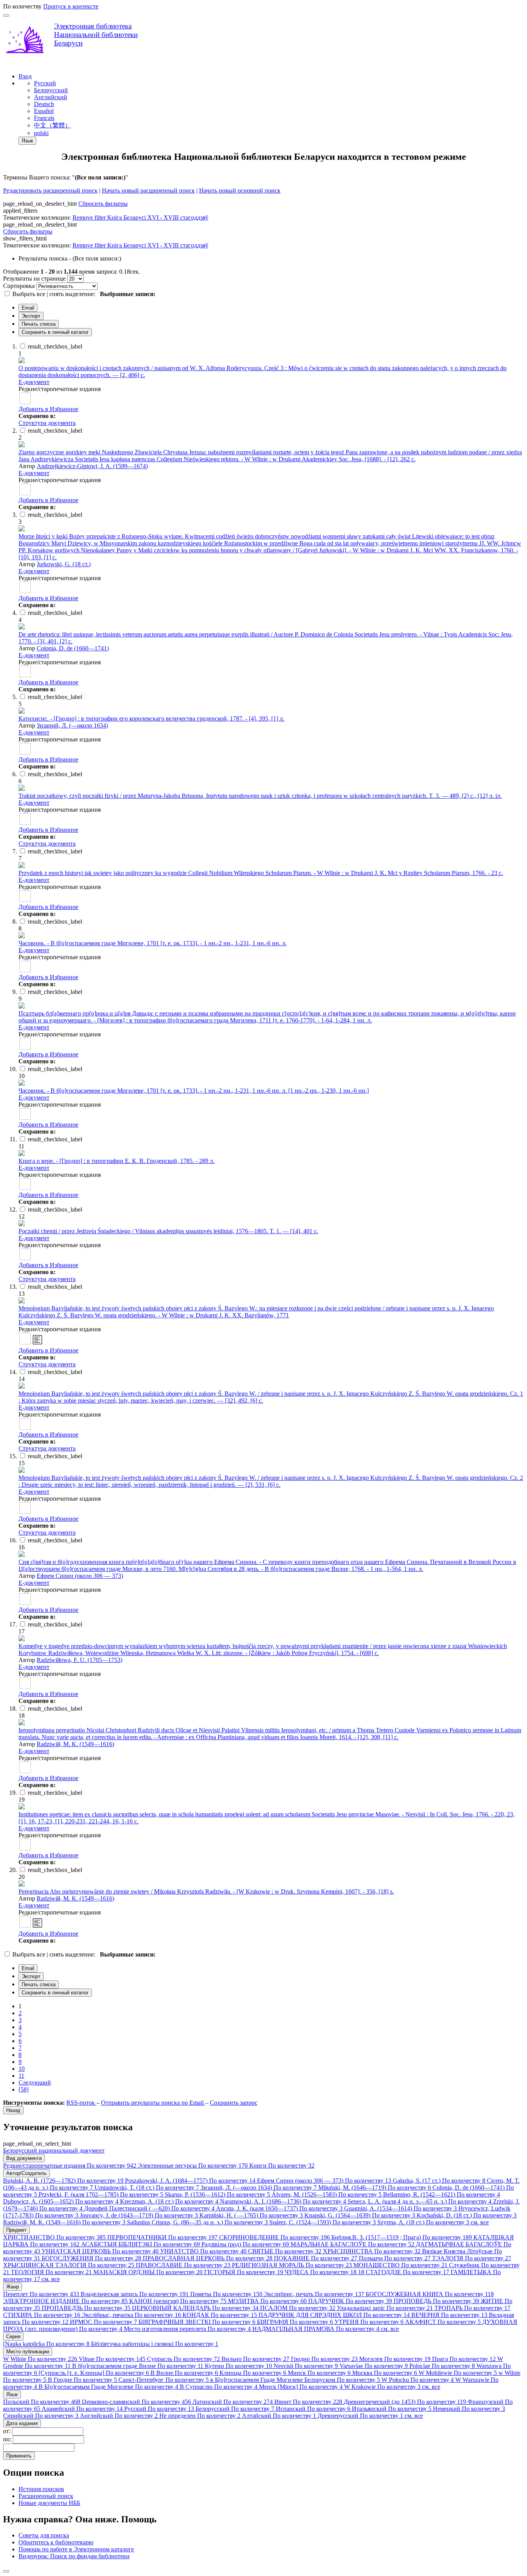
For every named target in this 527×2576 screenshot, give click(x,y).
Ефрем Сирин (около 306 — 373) (80, 1576)
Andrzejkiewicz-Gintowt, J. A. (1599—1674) (92, 466)
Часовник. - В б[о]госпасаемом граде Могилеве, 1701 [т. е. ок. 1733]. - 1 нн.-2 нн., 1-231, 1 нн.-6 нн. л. (153, 943)
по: (8, 2439)
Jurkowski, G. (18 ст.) (64, 564)
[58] (24, 2089)
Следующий (35, 2083)
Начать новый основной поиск (240, 190)
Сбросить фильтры (103, 204)
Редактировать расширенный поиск (50, 190)
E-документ (34, 382)
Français (44, 118)
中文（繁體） (52, 125)
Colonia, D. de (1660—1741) (73, 648)
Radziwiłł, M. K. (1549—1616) (75, 1744)
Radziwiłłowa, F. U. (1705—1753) (79, 1660)
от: (8, 2431)
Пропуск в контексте (71, 6)
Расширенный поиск (46, 2496)
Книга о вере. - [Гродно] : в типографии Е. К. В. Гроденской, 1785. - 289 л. (117, 1161)
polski (41, 133)
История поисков (41, 2489)
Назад (13, 2110)
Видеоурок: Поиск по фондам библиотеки (74, 2556)
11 (21, 2076)
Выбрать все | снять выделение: (55, 294)
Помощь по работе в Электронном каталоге (76, 2549)
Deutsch (44, 104)
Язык (27, 141)
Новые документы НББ (49, 2503)
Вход (25, 76)
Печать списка (39, 324)
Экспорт (31, 316)
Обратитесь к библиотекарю (56, 2542)
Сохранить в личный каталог (55, 332)
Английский (51, 97)
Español (44, 111)
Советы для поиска (44, 2535)
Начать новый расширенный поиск (148, 190)
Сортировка (19, 286)
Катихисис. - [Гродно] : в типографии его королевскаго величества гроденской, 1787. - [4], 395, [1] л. (151, 718)
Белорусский (51, 90)
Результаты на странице (34, 278)
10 (22, 2069)
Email (28, 308)
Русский (45, 83)
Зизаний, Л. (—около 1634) (72, 725)
